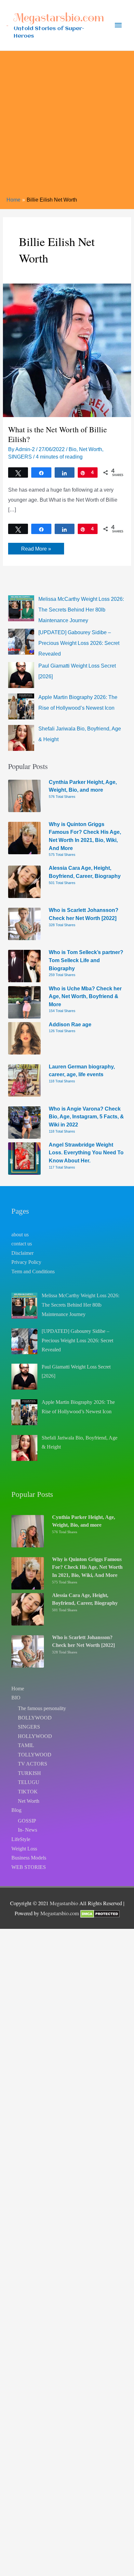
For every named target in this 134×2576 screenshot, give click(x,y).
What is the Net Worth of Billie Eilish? (58, 434)
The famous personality (42, 1708)
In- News (27, 1830)
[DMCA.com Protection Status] (100, 1913)
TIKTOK (28, 1792)
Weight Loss (24, 1849)
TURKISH (29, 1773)
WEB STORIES (29, 1867)
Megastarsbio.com (59, 17)
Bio (73, 449)
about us (20, 1235)
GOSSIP (27, 1821)
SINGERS (20, 457)
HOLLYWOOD (35, 1736)
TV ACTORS (33, 1764)
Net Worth (91, 449)
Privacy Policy (26, 1262)
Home (18, 1689)
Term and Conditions (33, 1271)
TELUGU (29, 1782)
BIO (16, 1698)
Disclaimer (22, 1253)
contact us (22, 1244)
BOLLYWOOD (35, 1718)
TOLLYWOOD (35, 1755)
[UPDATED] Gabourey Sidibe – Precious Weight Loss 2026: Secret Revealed (79, 643)
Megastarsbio (64, 1903)
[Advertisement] (67, 126)
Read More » (36, 550)
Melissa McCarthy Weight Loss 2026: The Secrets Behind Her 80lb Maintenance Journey (81, 610)
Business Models (29, 1858)
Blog (16, 1810)
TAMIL (26, 1745)
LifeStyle (21, 1839)
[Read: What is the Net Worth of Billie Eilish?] (67, 350)
